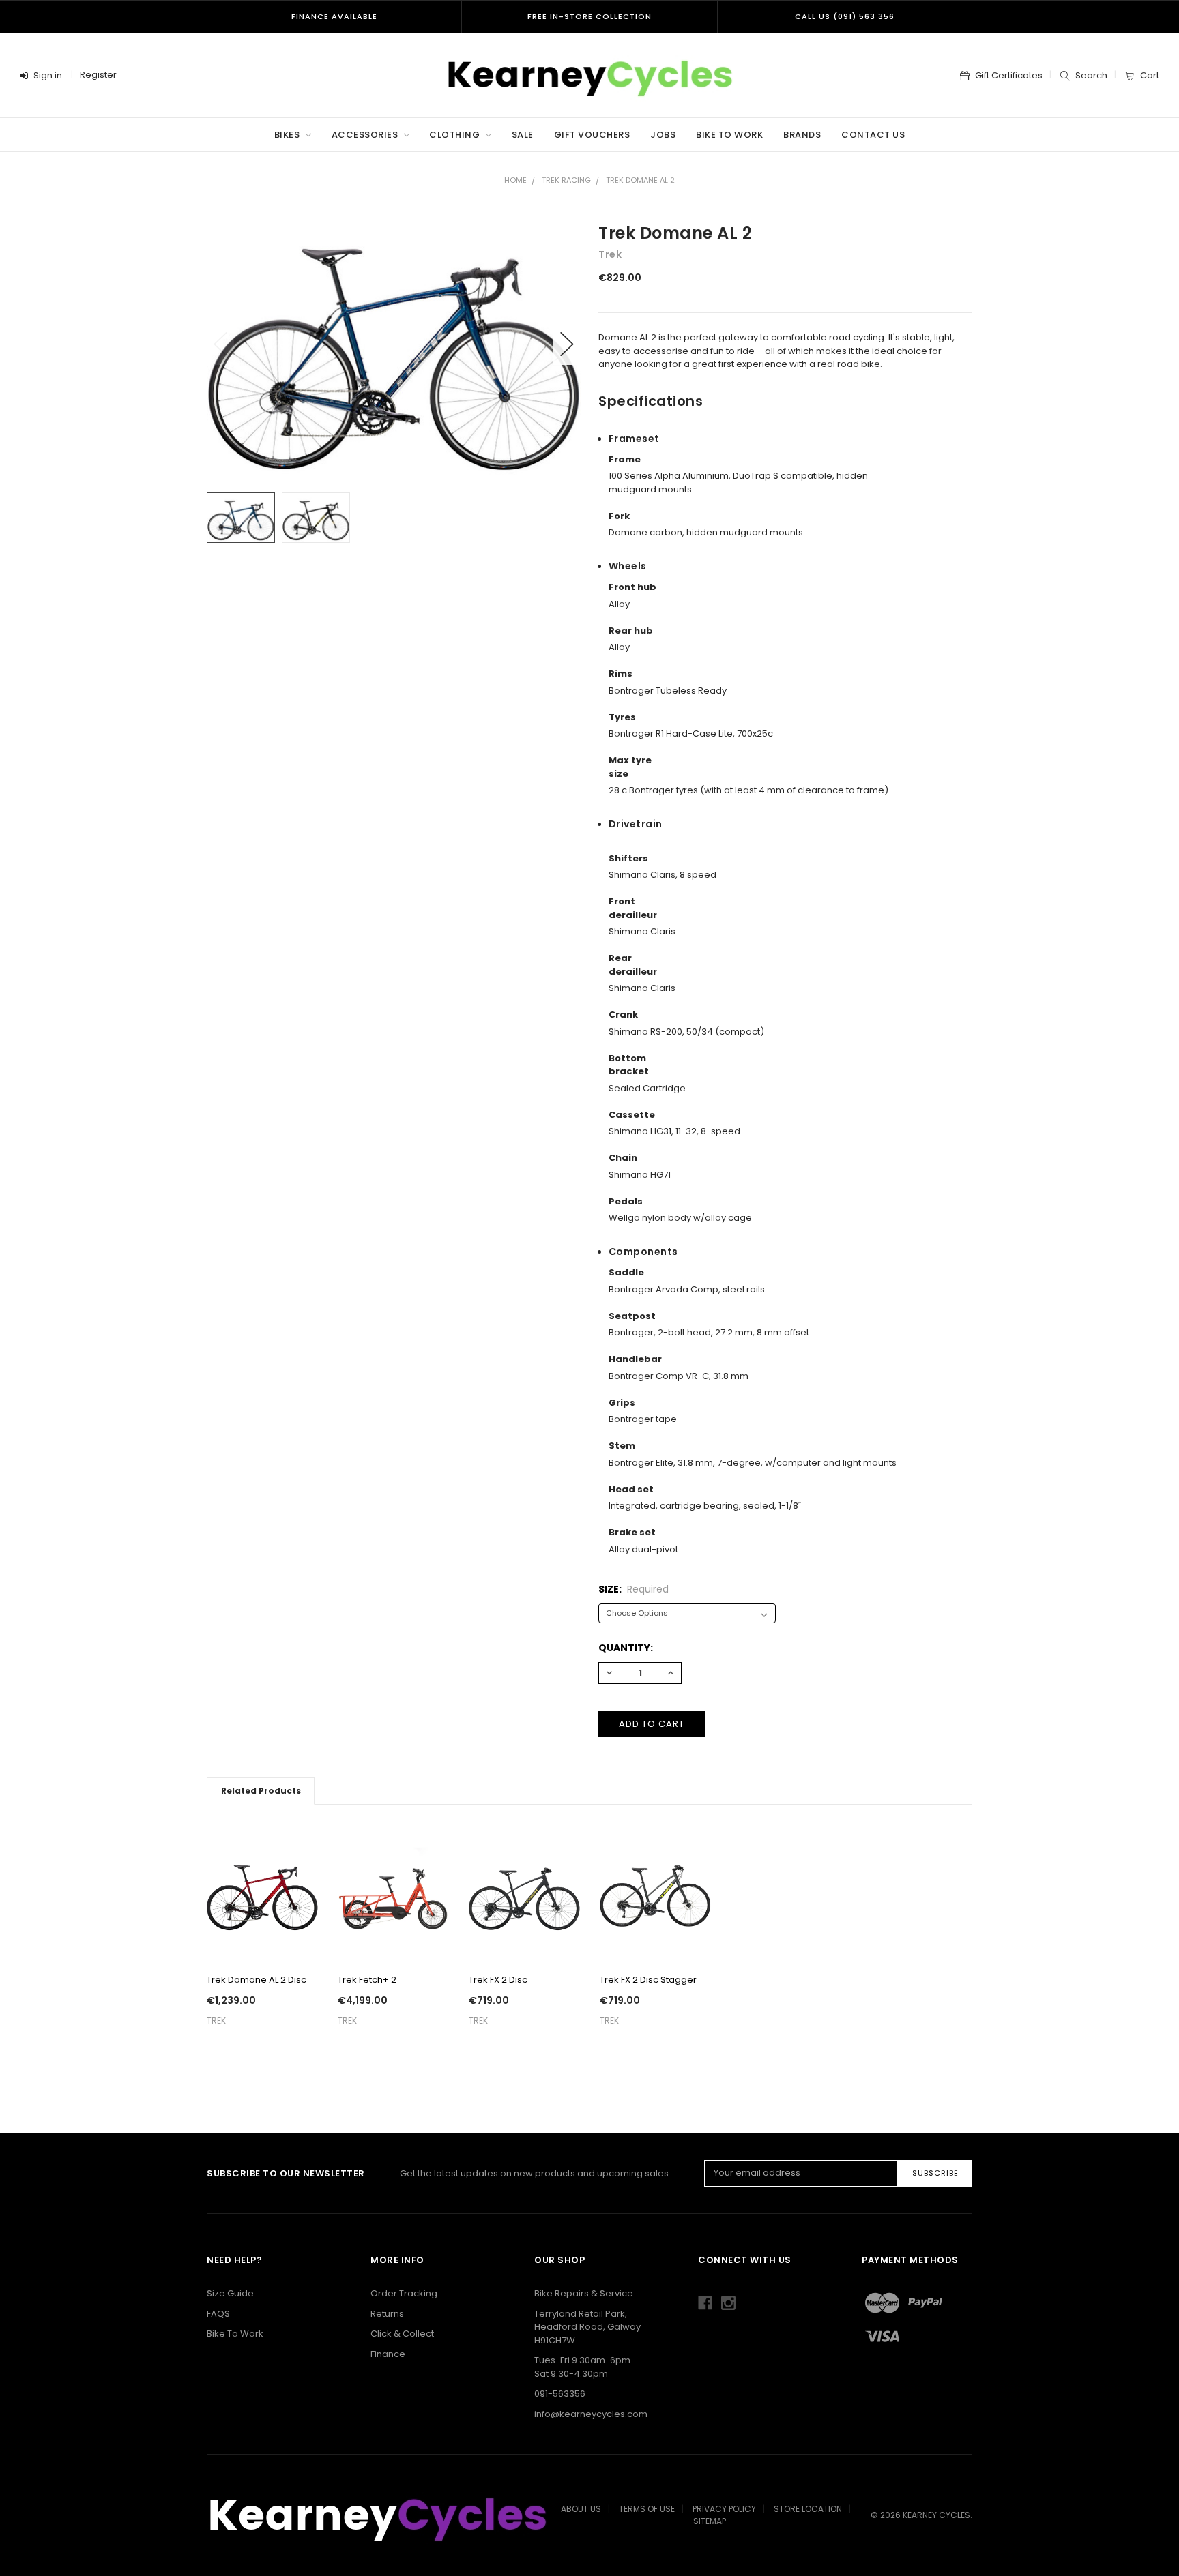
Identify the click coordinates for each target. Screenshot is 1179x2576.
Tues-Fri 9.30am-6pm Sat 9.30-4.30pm (582, 2367)
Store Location (808, 2509)
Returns (387, 2314)
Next (567, 344)
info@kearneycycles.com (591, 2414)
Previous (220, 344)
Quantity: (626, 1648)
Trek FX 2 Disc (498, 1980)
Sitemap (710, 2521)
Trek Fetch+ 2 (367, 1980)
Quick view (262, 1943)
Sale (523, 135)
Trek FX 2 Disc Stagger (648, 1980)
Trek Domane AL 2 (640, 180)
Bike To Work (729, 135)
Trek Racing (566, 180)
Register (98, 75)
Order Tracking (404, 2293)
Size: (634, 1589)
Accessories (366, 135)
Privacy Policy (724, 2509)
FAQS (218, 2314)
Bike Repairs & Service (584, 2293)
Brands (802, 135)
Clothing (456, 135)
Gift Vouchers (592, 135)
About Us (581, 2509)
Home (515, 180)
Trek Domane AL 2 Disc (257, 1980)
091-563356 (560, 2394)
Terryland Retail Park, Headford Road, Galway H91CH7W (587, 2327)
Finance (388, 2354)
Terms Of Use (647, 2509)
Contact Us (873, 135)
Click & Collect (402, 2334)
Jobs (663, 135)
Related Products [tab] (261, 1791)
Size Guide (230, 2293)
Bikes (288, 135)
